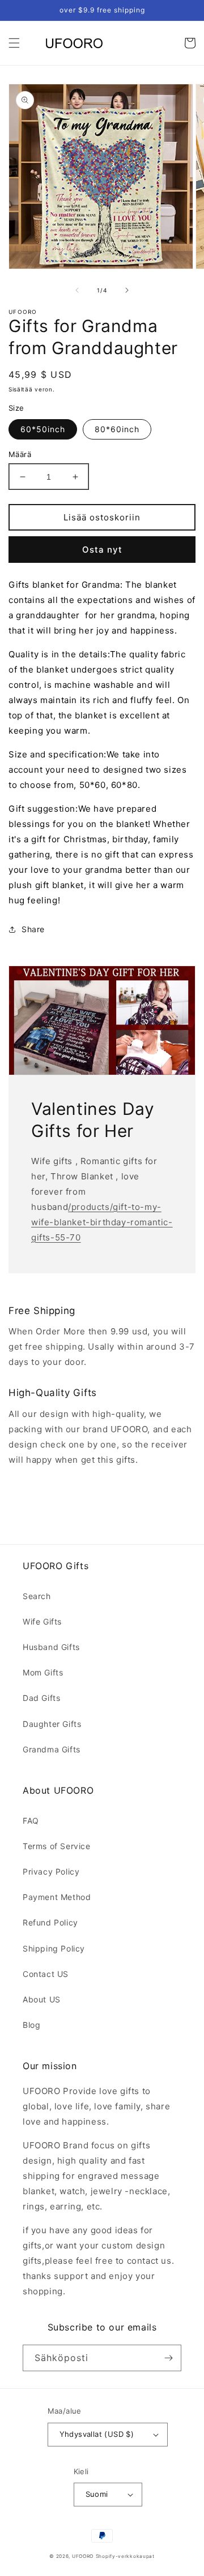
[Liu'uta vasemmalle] (77, 290)
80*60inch (117, 429)
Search (37, 1596)
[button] (14, 43)
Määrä (20, 454)
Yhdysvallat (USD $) (97, 2434)
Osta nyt (102, 550)
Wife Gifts (42, 1621)
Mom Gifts (43, 1672)
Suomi (97, 2494)
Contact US (46, 1974)
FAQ (31, 1821)
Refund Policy (50, 1922)
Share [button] (33, 929)
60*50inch (43, 429)
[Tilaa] (168, 2358)
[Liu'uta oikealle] (127, 290)
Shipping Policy (54, 1948)
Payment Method (57, 1897)
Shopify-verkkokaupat (125, 2556)
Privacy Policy (51, 1871)
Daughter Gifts (52, 1724)
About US (42, 1999)
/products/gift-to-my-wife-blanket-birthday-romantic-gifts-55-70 (102, 1222)
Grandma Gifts (52, 1749)
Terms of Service (57, 1846)
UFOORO (83, 2556)
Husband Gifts (51, 1647)
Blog (31, 2025)
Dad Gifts (41, 1698)
